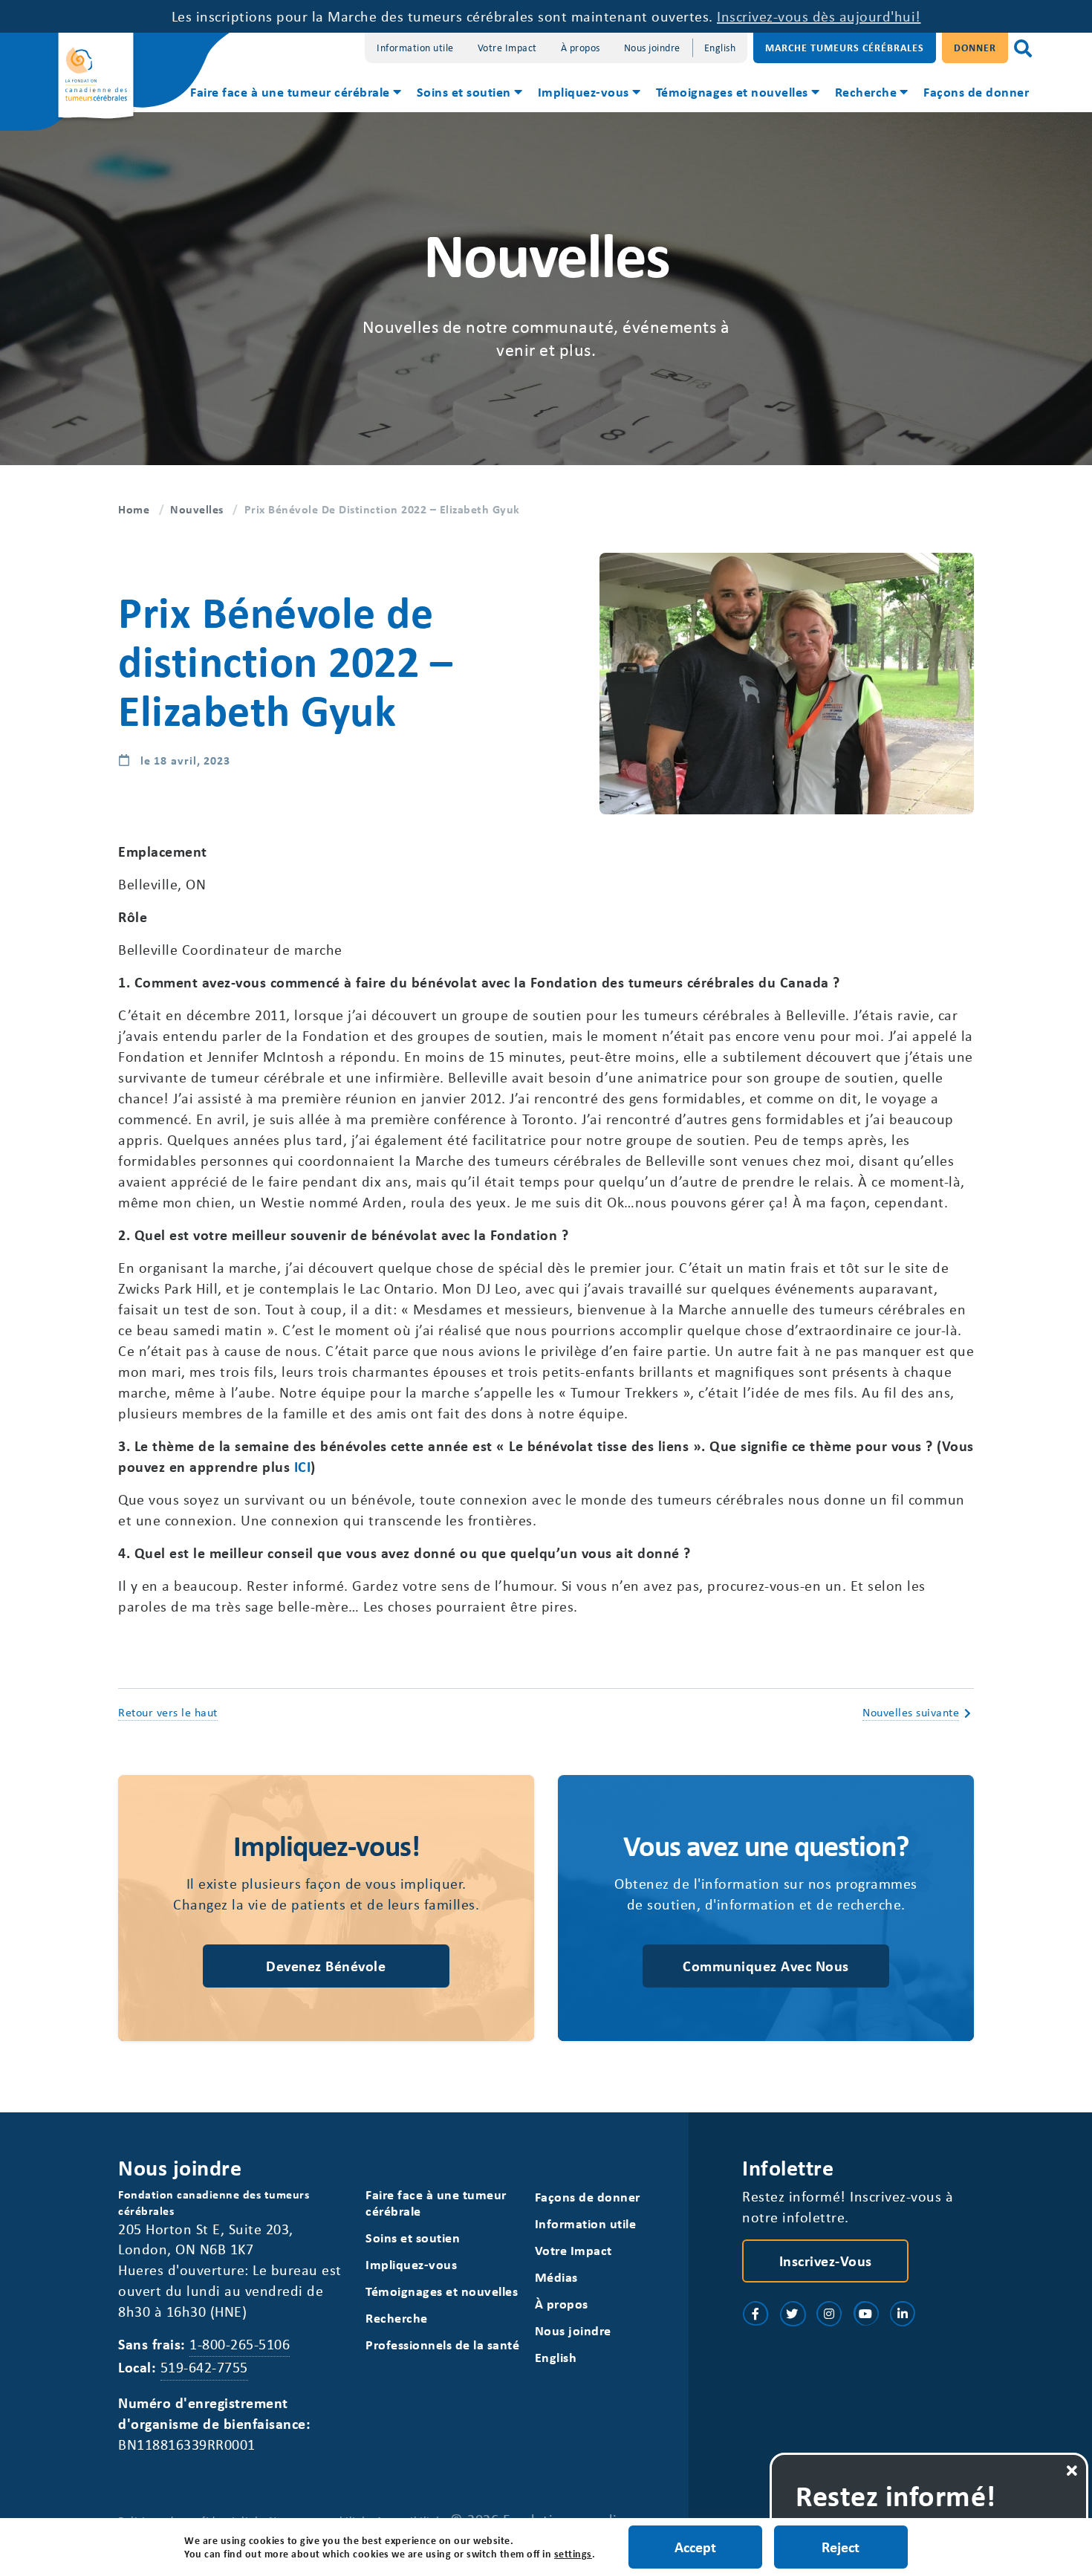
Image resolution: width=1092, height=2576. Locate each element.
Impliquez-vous (584, 91)
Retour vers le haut (168, 1712)
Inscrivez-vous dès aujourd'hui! (819, 16)
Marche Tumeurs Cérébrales (845, 47)
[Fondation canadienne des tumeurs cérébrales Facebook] (755, 2314)
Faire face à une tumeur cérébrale (290, 91)
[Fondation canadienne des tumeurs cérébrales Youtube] (866, 2314)
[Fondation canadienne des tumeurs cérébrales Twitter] (793, 2314)
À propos (581, 47)
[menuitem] (295, 94)
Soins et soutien (464, 91)
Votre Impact (507, 47)
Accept (695, 2547)
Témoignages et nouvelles (732, 91)
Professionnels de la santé (442, 2345)
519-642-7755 (204, 2367)
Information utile (415, 47)
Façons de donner (976, 91)
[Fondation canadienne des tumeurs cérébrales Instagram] (829, 2314)
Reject (841, 2547)
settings (573, 2554)
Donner (975, 47)
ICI (303, 1466)
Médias (556, 2277)
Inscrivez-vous (826, 2261)
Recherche (866, 91)
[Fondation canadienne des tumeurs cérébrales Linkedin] (903, 2314)
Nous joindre (652, 47)
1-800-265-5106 (240, 2344)
